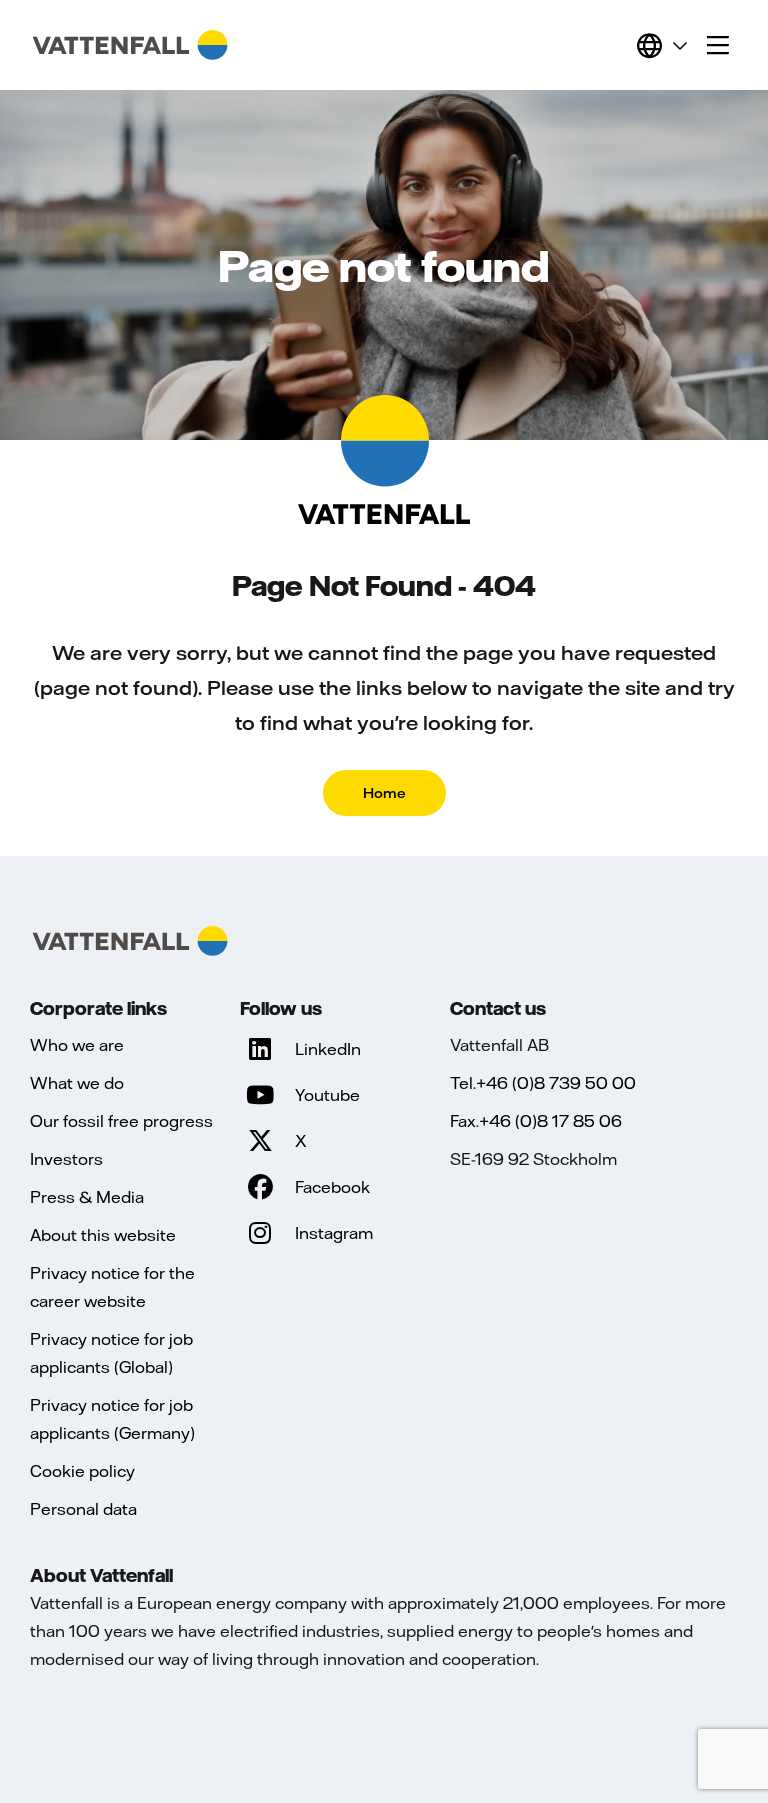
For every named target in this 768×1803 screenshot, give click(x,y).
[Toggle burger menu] (718, 45)
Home (384, 793)
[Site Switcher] (661, 45)
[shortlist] (612, 45)
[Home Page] (130, 45)
